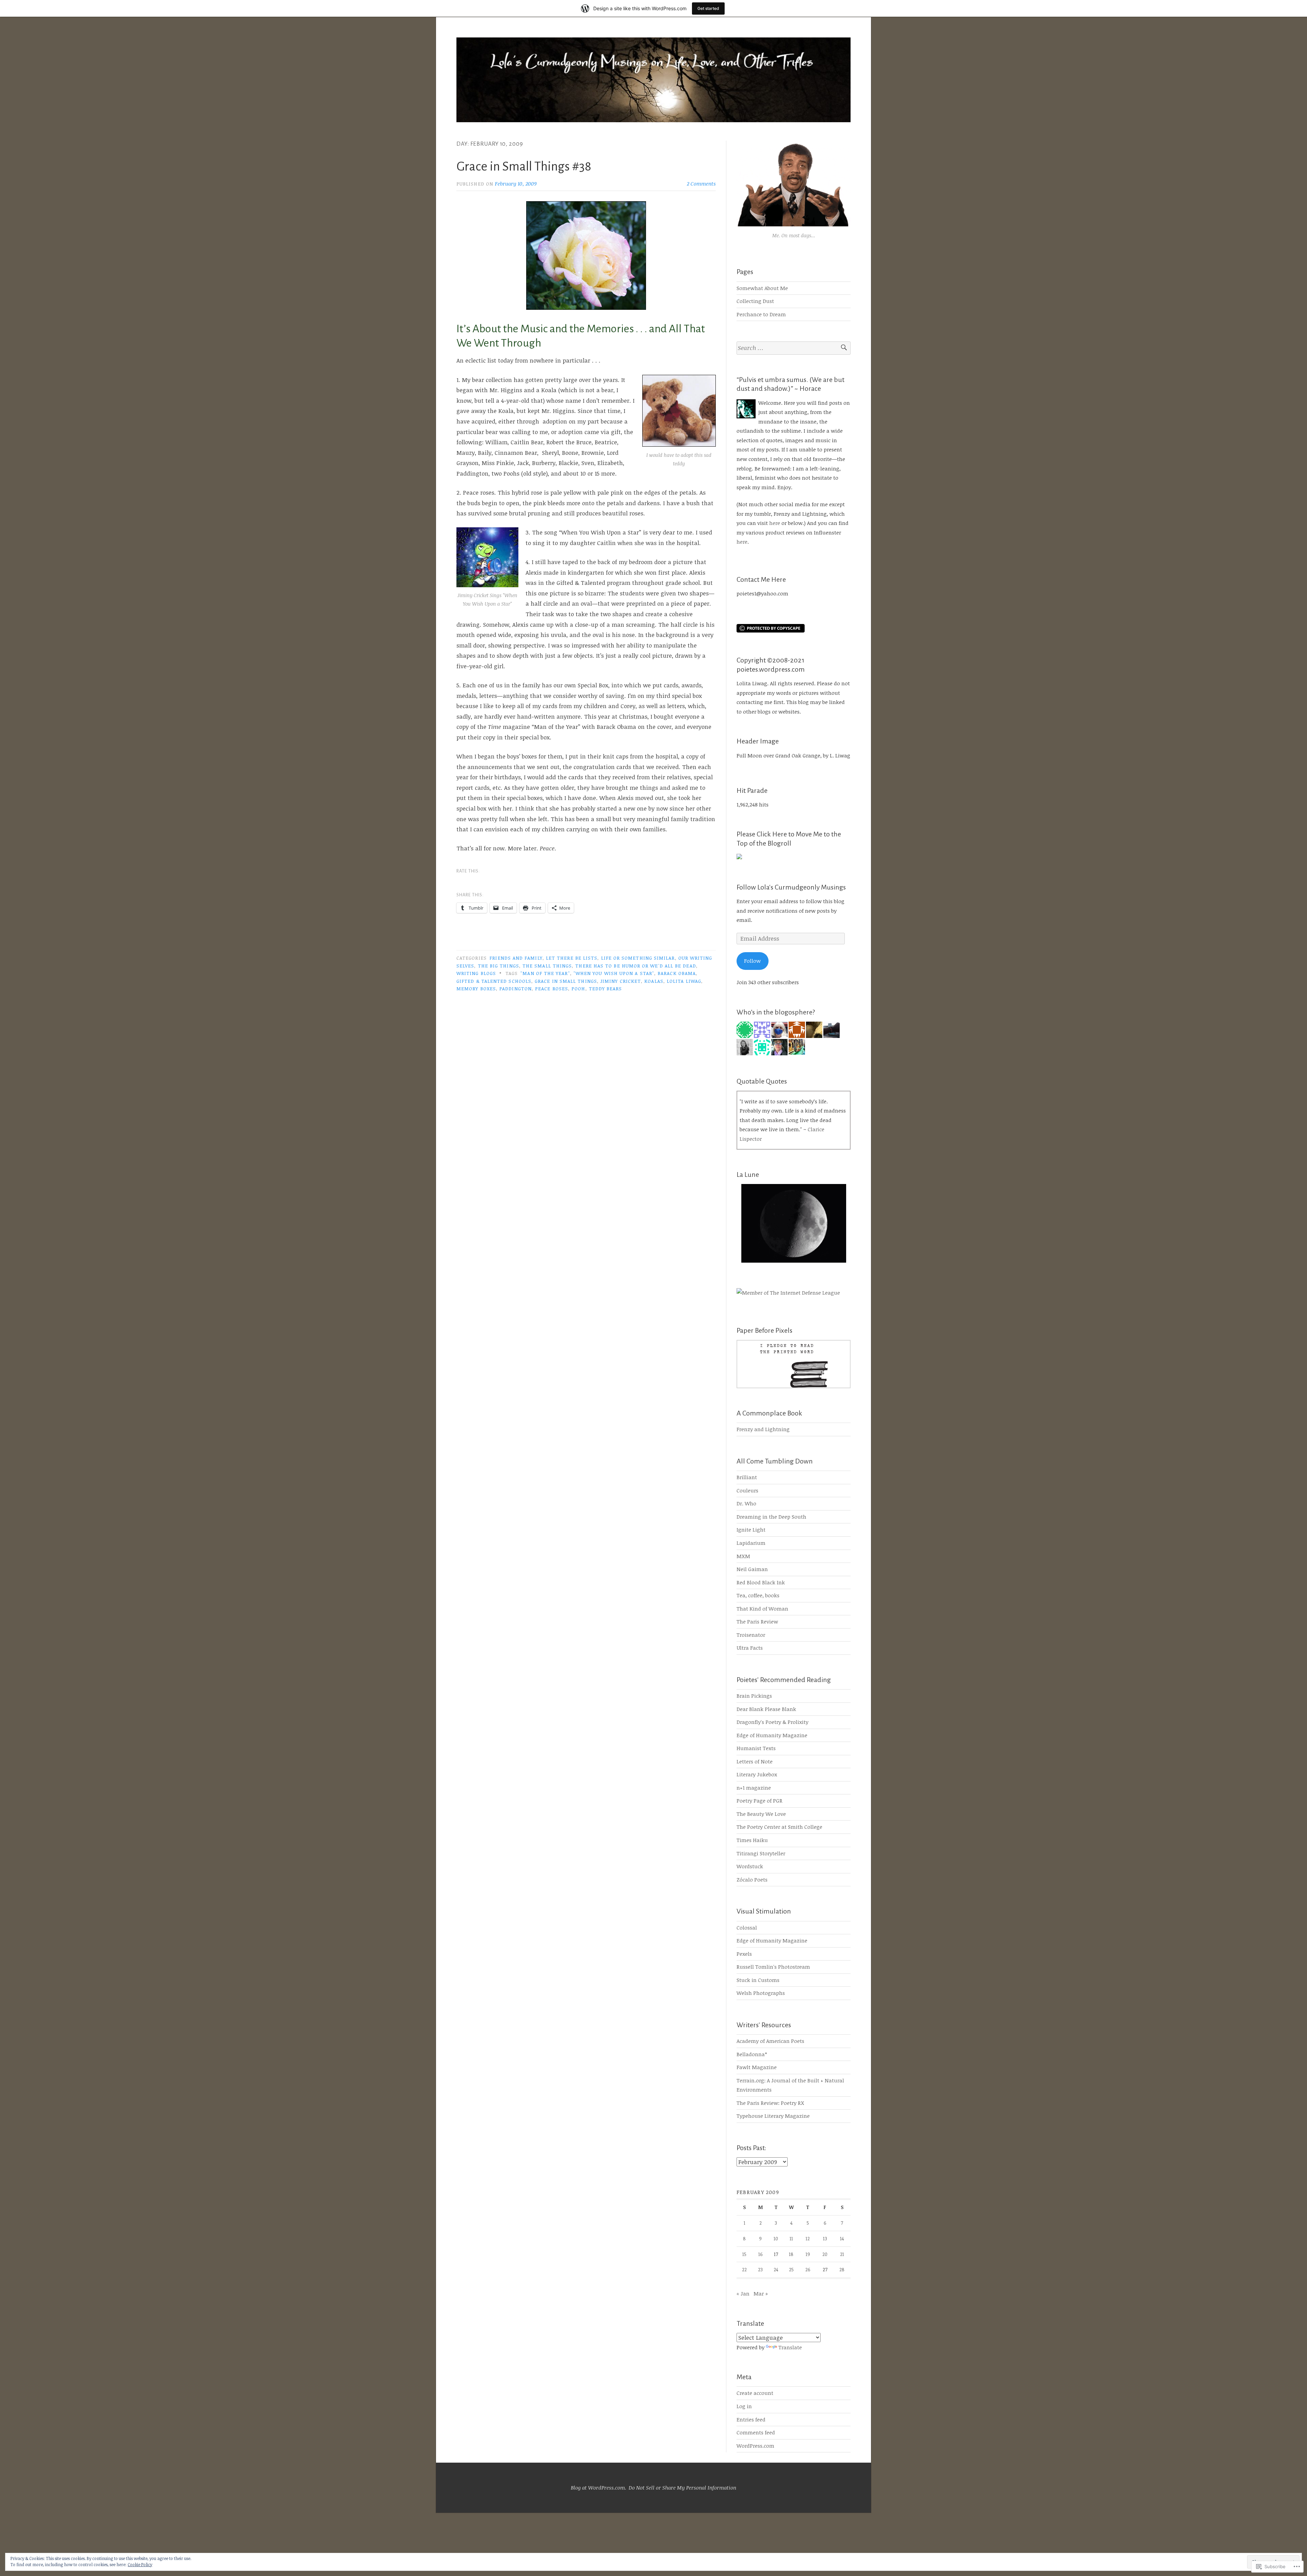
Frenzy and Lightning (763, 1429)
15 (744, 2254)
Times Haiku (752, 1840)
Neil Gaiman (752, 1569)
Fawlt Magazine (757, 2067)
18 (791, 2254)
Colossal (747, 1927)
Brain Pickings (754, 1696)
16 (761, 2254)
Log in (744, 2406)
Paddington (515, 988)
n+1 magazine (754, 1788)
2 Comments (701, 183)
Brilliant (747, 1477)
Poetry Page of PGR (760, 1801)
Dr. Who (746, 1503)
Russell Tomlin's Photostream (773, 1967)
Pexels (744, 1954)
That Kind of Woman (762, 1609)
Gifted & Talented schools (494, 981)
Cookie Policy (140, 2564)
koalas (654, 981)
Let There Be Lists (572, 958)
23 (760, 2269)
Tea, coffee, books (758, 1595)
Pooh (578, 988)
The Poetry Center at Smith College (779, 1827)
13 (825, 2238)
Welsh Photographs (761, 1993)
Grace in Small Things (566, 981)
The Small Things (547, 966)
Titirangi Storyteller (761, 1853)
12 (808, 2238)
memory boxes (476, 988)
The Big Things (498, 966)
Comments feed (756, 2432)
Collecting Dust (755, 301)
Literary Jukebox (757, 1774)
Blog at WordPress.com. (599, 2487)
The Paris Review (757, 1621)
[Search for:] (794, 348)
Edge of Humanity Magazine (772, 1735)
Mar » (761, 2293)
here (775, 523)
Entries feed (751, 2419)
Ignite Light (751, 1530)
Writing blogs (476, 973)
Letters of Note (755, 1761)
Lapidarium (751, 1543)
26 (808, 2269)
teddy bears (606, 988)
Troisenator (751, 1635)
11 (791, 2238)
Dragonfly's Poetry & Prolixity (772, 1722)
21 (842, 2254)
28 (842, 2269)
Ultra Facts (750, 1648)
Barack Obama (677, 973)
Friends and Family (516, 958)
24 (776, 2269)
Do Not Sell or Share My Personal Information (682, 2487)
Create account (755, 2393)
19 (808, 2254)
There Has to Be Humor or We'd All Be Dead (635, 966)
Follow (752, 961)
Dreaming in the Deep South (771, 1517)
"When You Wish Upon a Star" (614, 973)
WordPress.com (755, 2446)
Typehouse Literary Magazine (773, 2116)
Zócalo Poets (752, 1879)
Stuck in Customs (758, 1980)
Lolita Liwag (684, 981)
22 (744, 2269)
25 (791, 2269)
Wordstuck (750, 1866)
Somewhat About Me (762, 288)
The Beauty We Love (761, 1814)
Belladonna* (752, 2054)
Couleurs (747, 1490)
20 (825, 2254)
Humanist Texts (756, 1748)
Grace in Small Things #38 (524, 166)
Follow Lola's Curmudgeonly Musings (791, 887)
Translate (790, 2347)
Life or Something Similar (638, 958)
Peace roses (552, 988)
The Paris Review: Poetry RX (770, 2103)
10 (776, 2238)
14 (842, 2238)
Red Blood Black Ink (761, 1582)
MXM (743, 1556)
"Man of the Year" (545, 973)
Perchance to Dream (761, 314)
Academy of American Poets (770, 2041)
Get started (708, 8)
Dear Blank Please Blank (766, 1709)
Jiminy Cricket (621, 981)
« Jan (743, 2293)
